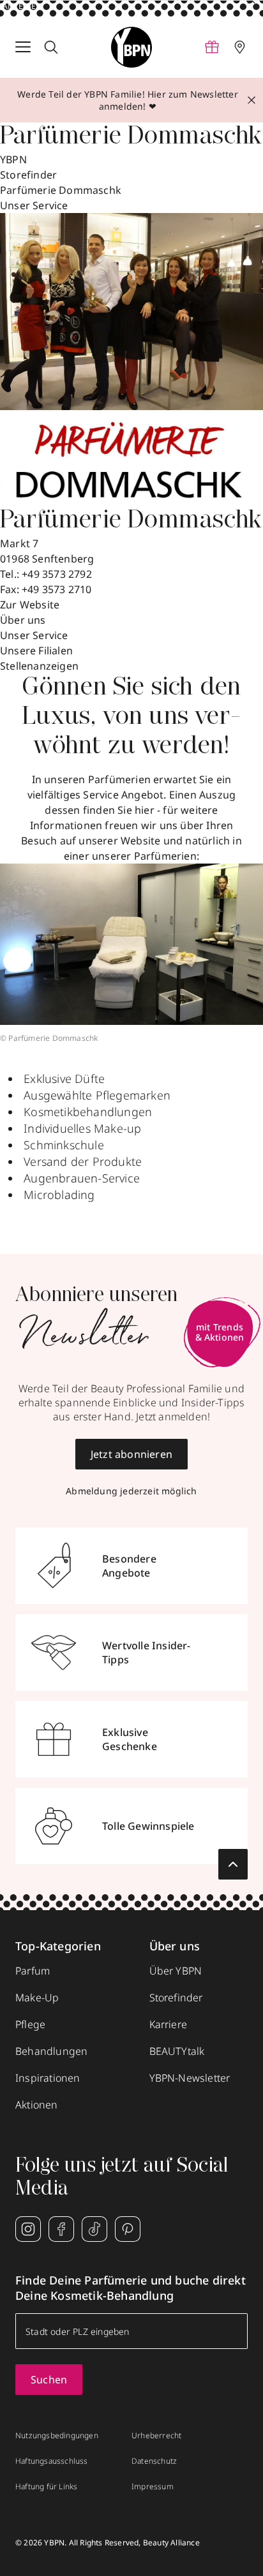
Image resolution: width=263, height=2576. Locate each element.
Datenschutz (154, 2461)
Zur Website (30, 605)
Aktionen (37, 2105)
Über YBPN (176, 1971)
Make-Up (37, 1998)
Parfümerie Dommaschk (61, 190)
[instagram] (28, 2229)
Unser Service (34, 635)
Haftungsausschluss (52, 2461)
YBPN (13, 159)
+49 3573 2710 (57, 589)
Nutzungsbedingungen (57, 2436)
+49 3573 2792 (57, 574)
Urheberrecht (156, 2436)
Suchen (49, 2380)
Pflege (30, 2024)
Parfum (33, 1971)
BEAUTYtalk (177, 2051)
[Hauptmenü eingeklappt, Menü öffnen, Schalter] (23, 47)
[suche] (51, 47)
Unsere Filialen (36, 651)
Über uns (23, 620)
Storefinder (28, 175)
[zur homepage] (131, 47)
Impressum (153, 2487)
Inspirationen (48, 2078)
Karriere (169, 2024)
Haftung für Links (46, 2487)
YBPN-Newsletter (190, 2078)
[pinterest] (128, 2229)
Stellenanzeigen (39, 666)
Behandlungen (51, 2051)
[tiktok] (94, 2229)
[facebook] (61, 2229)
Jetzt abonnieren (131, 1454)
